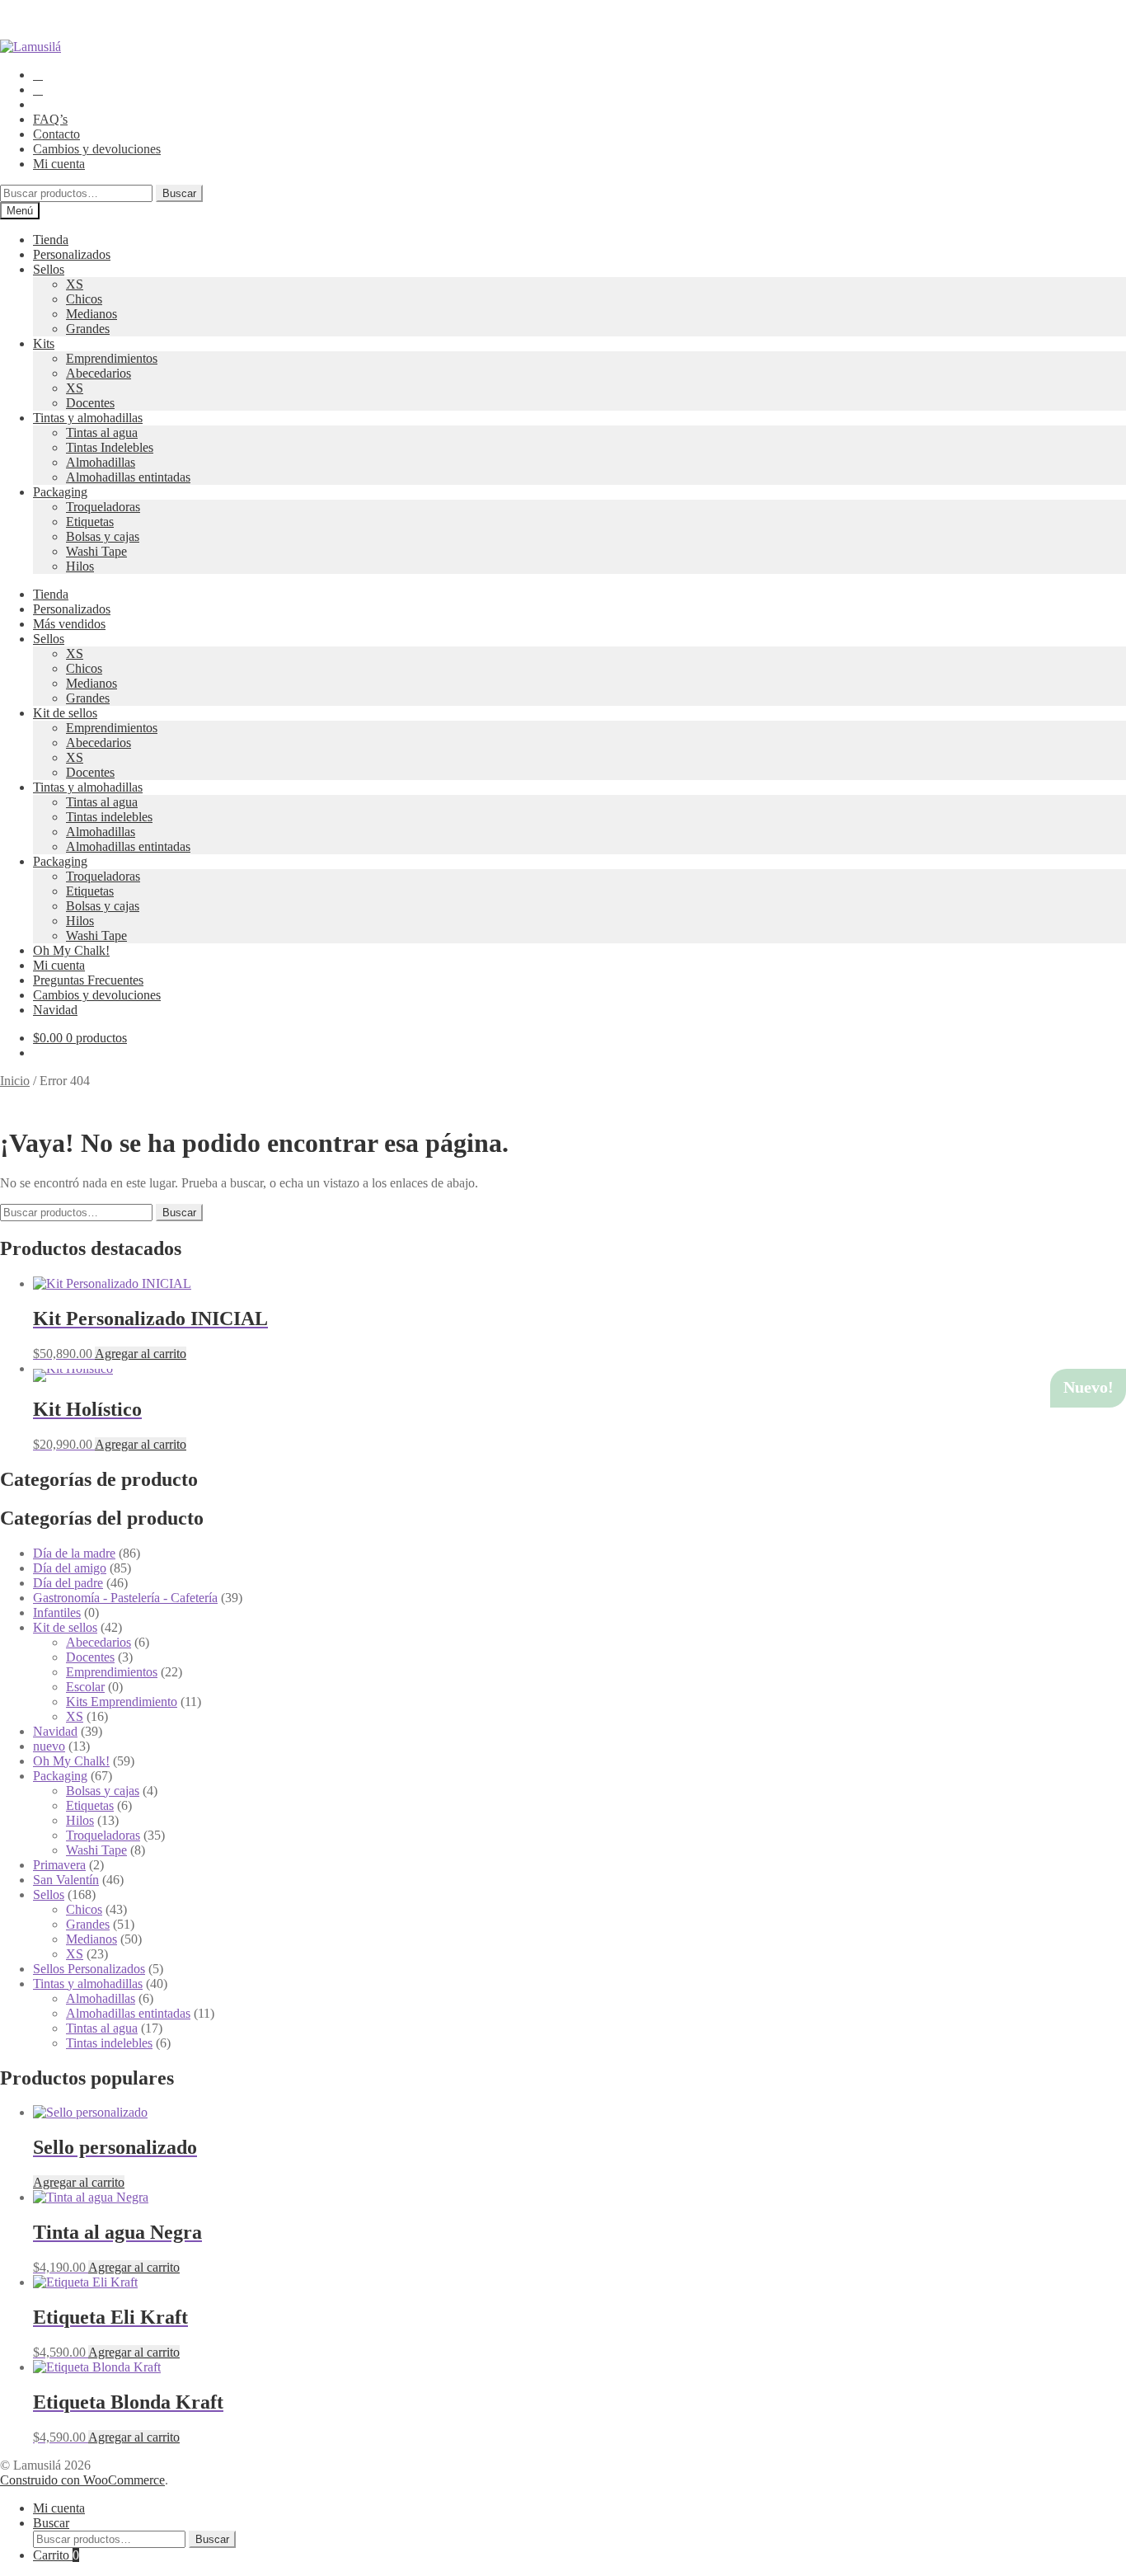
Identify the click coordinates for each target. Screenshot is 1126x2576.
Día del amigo (70, 1568)
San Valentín (66, 1880)
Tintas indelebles (109, 817)
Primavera (59, 1865)
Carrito (56, 2555)
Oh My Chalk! (71, 950)
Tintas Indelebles (110, 447)
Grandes (88, 329)
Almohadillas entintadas (128, 477)
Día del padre (68, 1583)
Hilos (80, 566)
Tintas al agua (102, 432)
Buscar (179, 193)
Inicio (15, 1081)
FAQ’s (50, 119)
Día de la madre (74, 1553)
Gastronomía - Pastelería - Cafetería (125, 1598)
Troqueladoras (103, 507)
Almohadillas (101, 462)
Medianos (91, 314)
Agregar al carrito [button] (141, 1354)
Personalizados (72, 254)
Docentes (90, 403)
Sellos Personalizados (89, 1969)
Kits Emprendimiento (122, 1702)
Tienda (51, 240)
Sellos (49, 269)
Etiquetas (90, 522)
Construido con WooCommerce (82, 2480)
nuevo (49, 1746)
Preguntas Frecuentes (88, 980)
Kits (44, 343)
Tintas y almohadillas (88, 418)
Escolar (85, 1687)
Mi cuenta (59, 164)
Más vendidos (69, 624)
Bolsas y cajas (103, 536)
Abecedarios (99, 373)
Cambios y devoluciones (97, 149)
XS (75, 284)
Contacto (56, 134)
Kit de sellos (65, 713)
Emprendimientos (112, 358)
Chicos (84, 299)
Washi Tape (96, 551)
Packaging (60, 492)
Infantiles (57, 1612)
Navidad (55, 1010)
